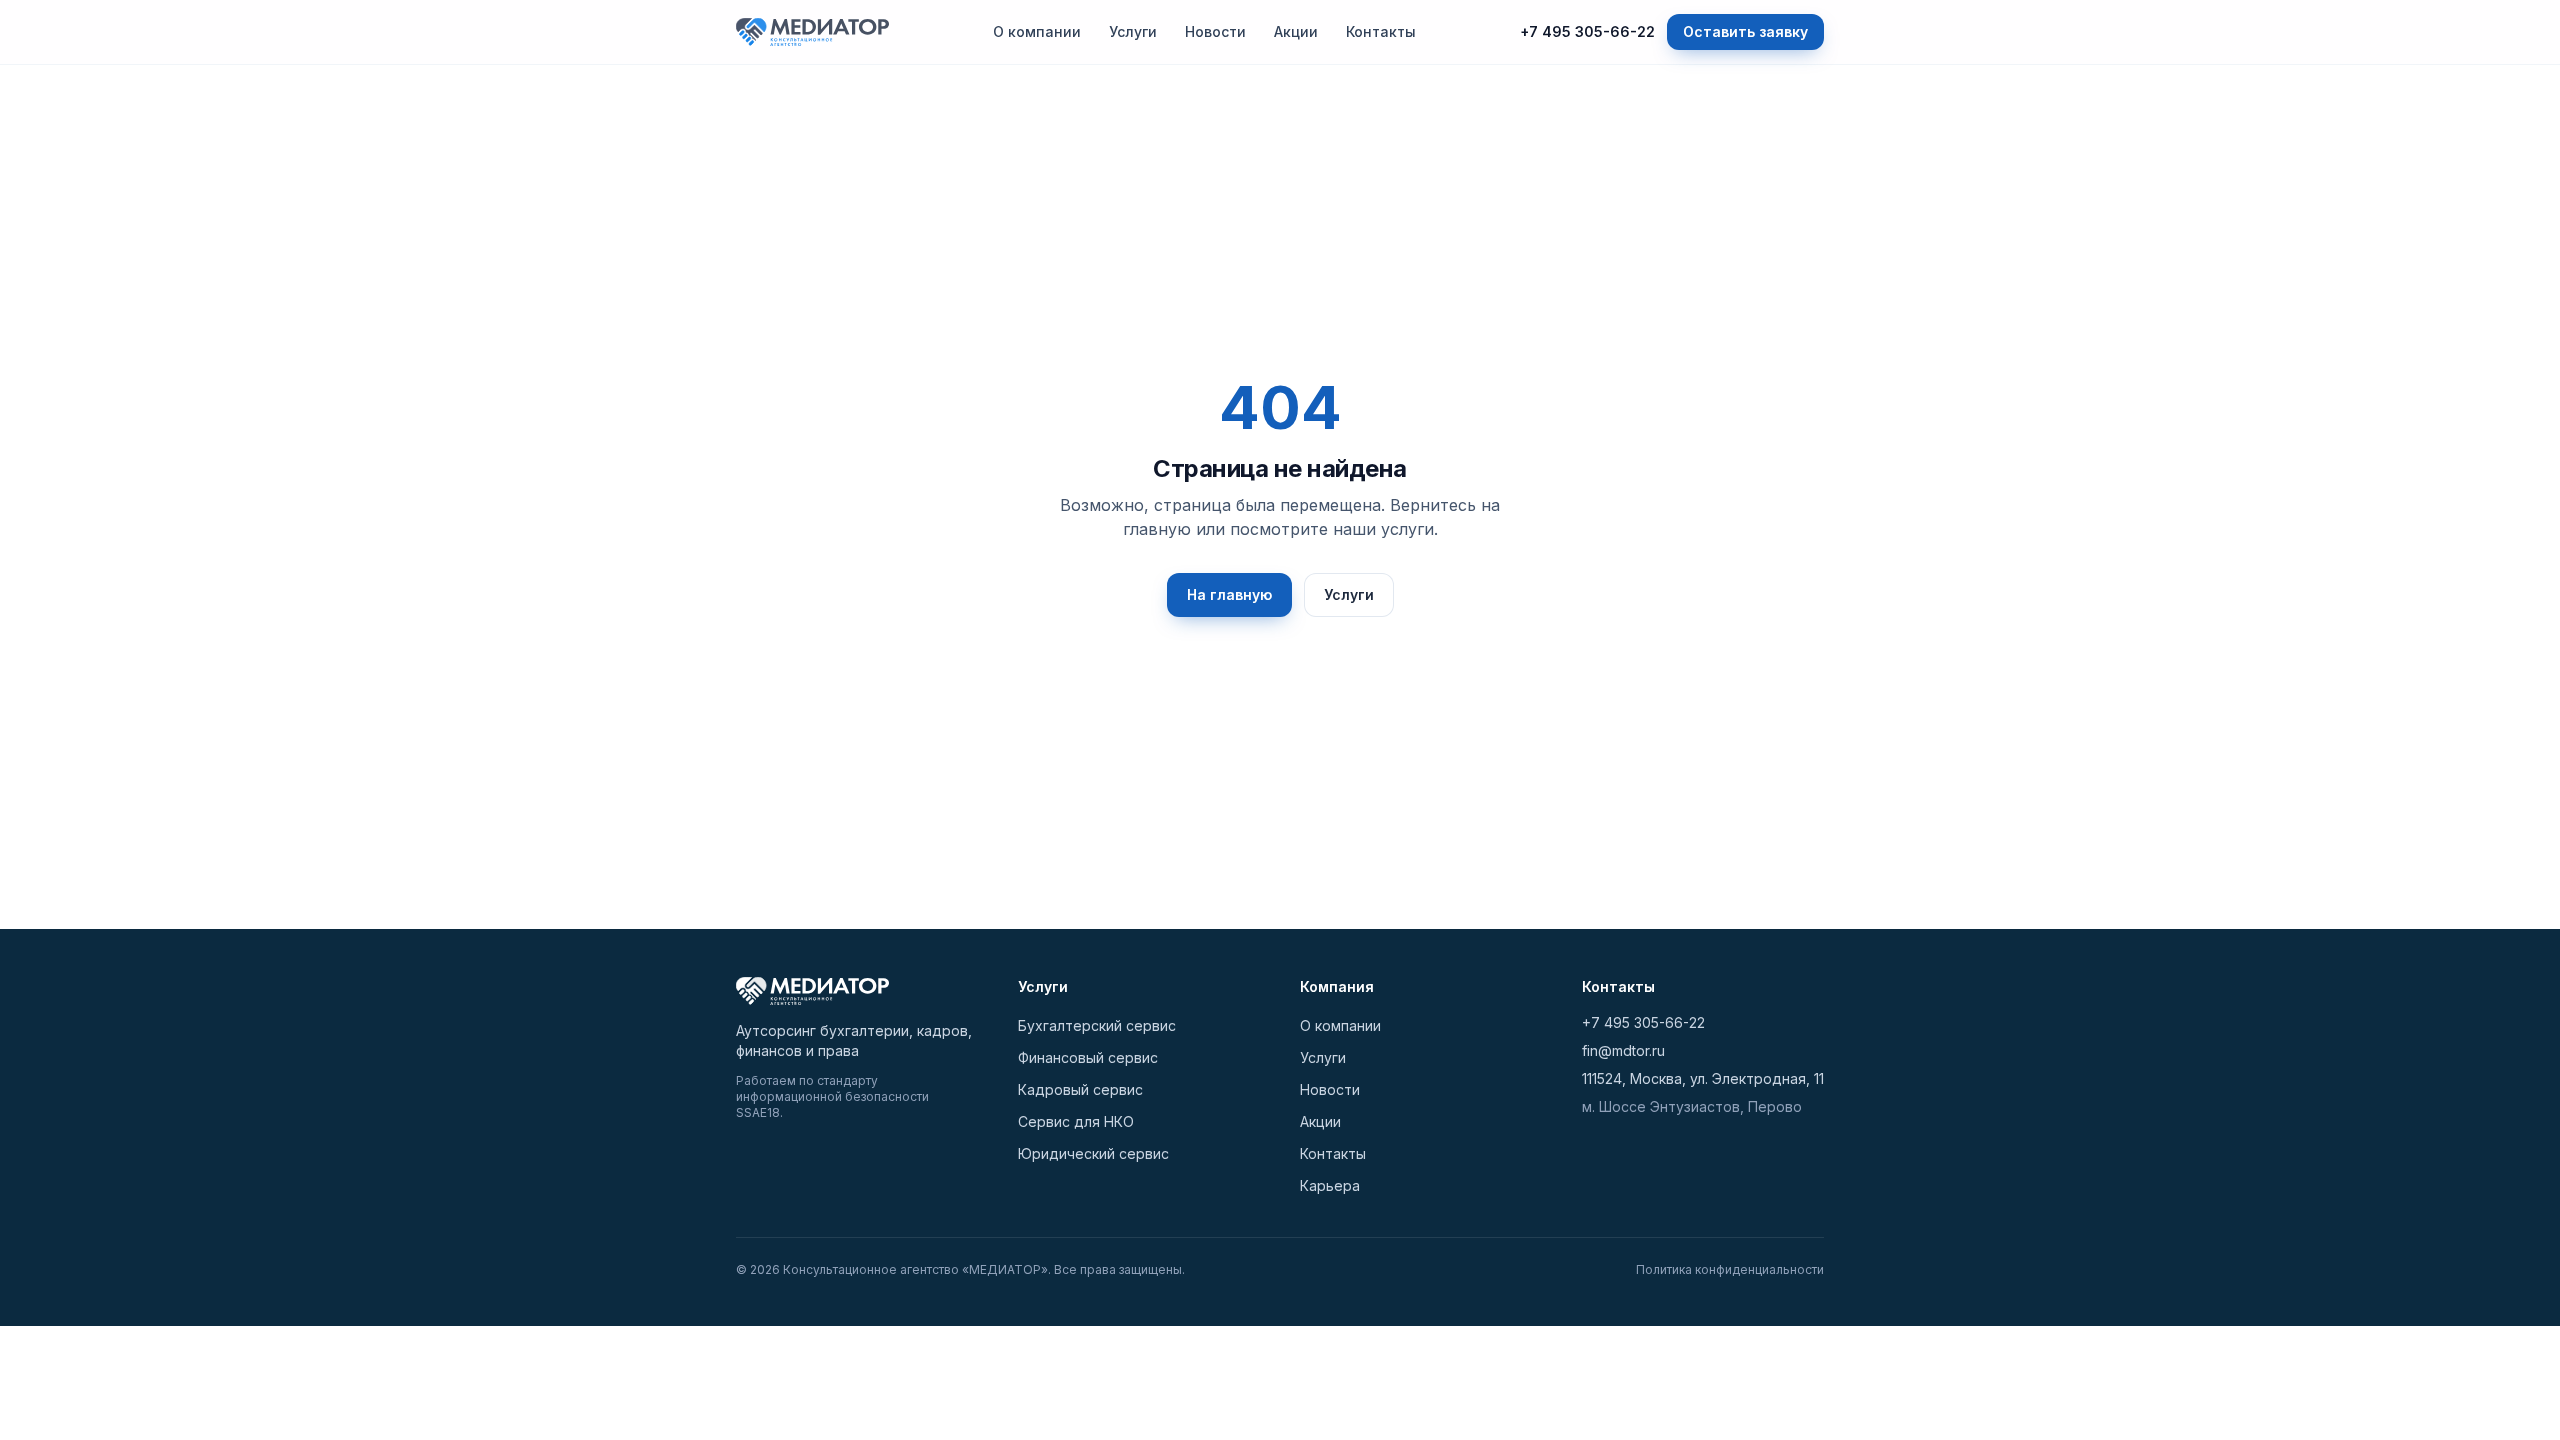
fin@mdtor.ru (1623, 1050)
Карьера (1330, 1185)
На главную (1229, 594)
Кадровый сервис (1080, 1089)
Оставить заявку (1745, 31)
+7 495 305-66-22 (1587, 31)
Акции (1296, 31)
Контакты (1381, 31)
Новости (1215, 31)
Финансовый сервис (1088, 1057)
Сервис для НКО (1076, 1121)
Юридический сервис (1093, 1153)
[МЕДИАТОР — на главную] (812, 32)
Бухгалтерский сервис (1097, 1025)
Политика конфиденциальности (1730, 1269)
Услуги (1133, 31)
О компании (1037, 31)
